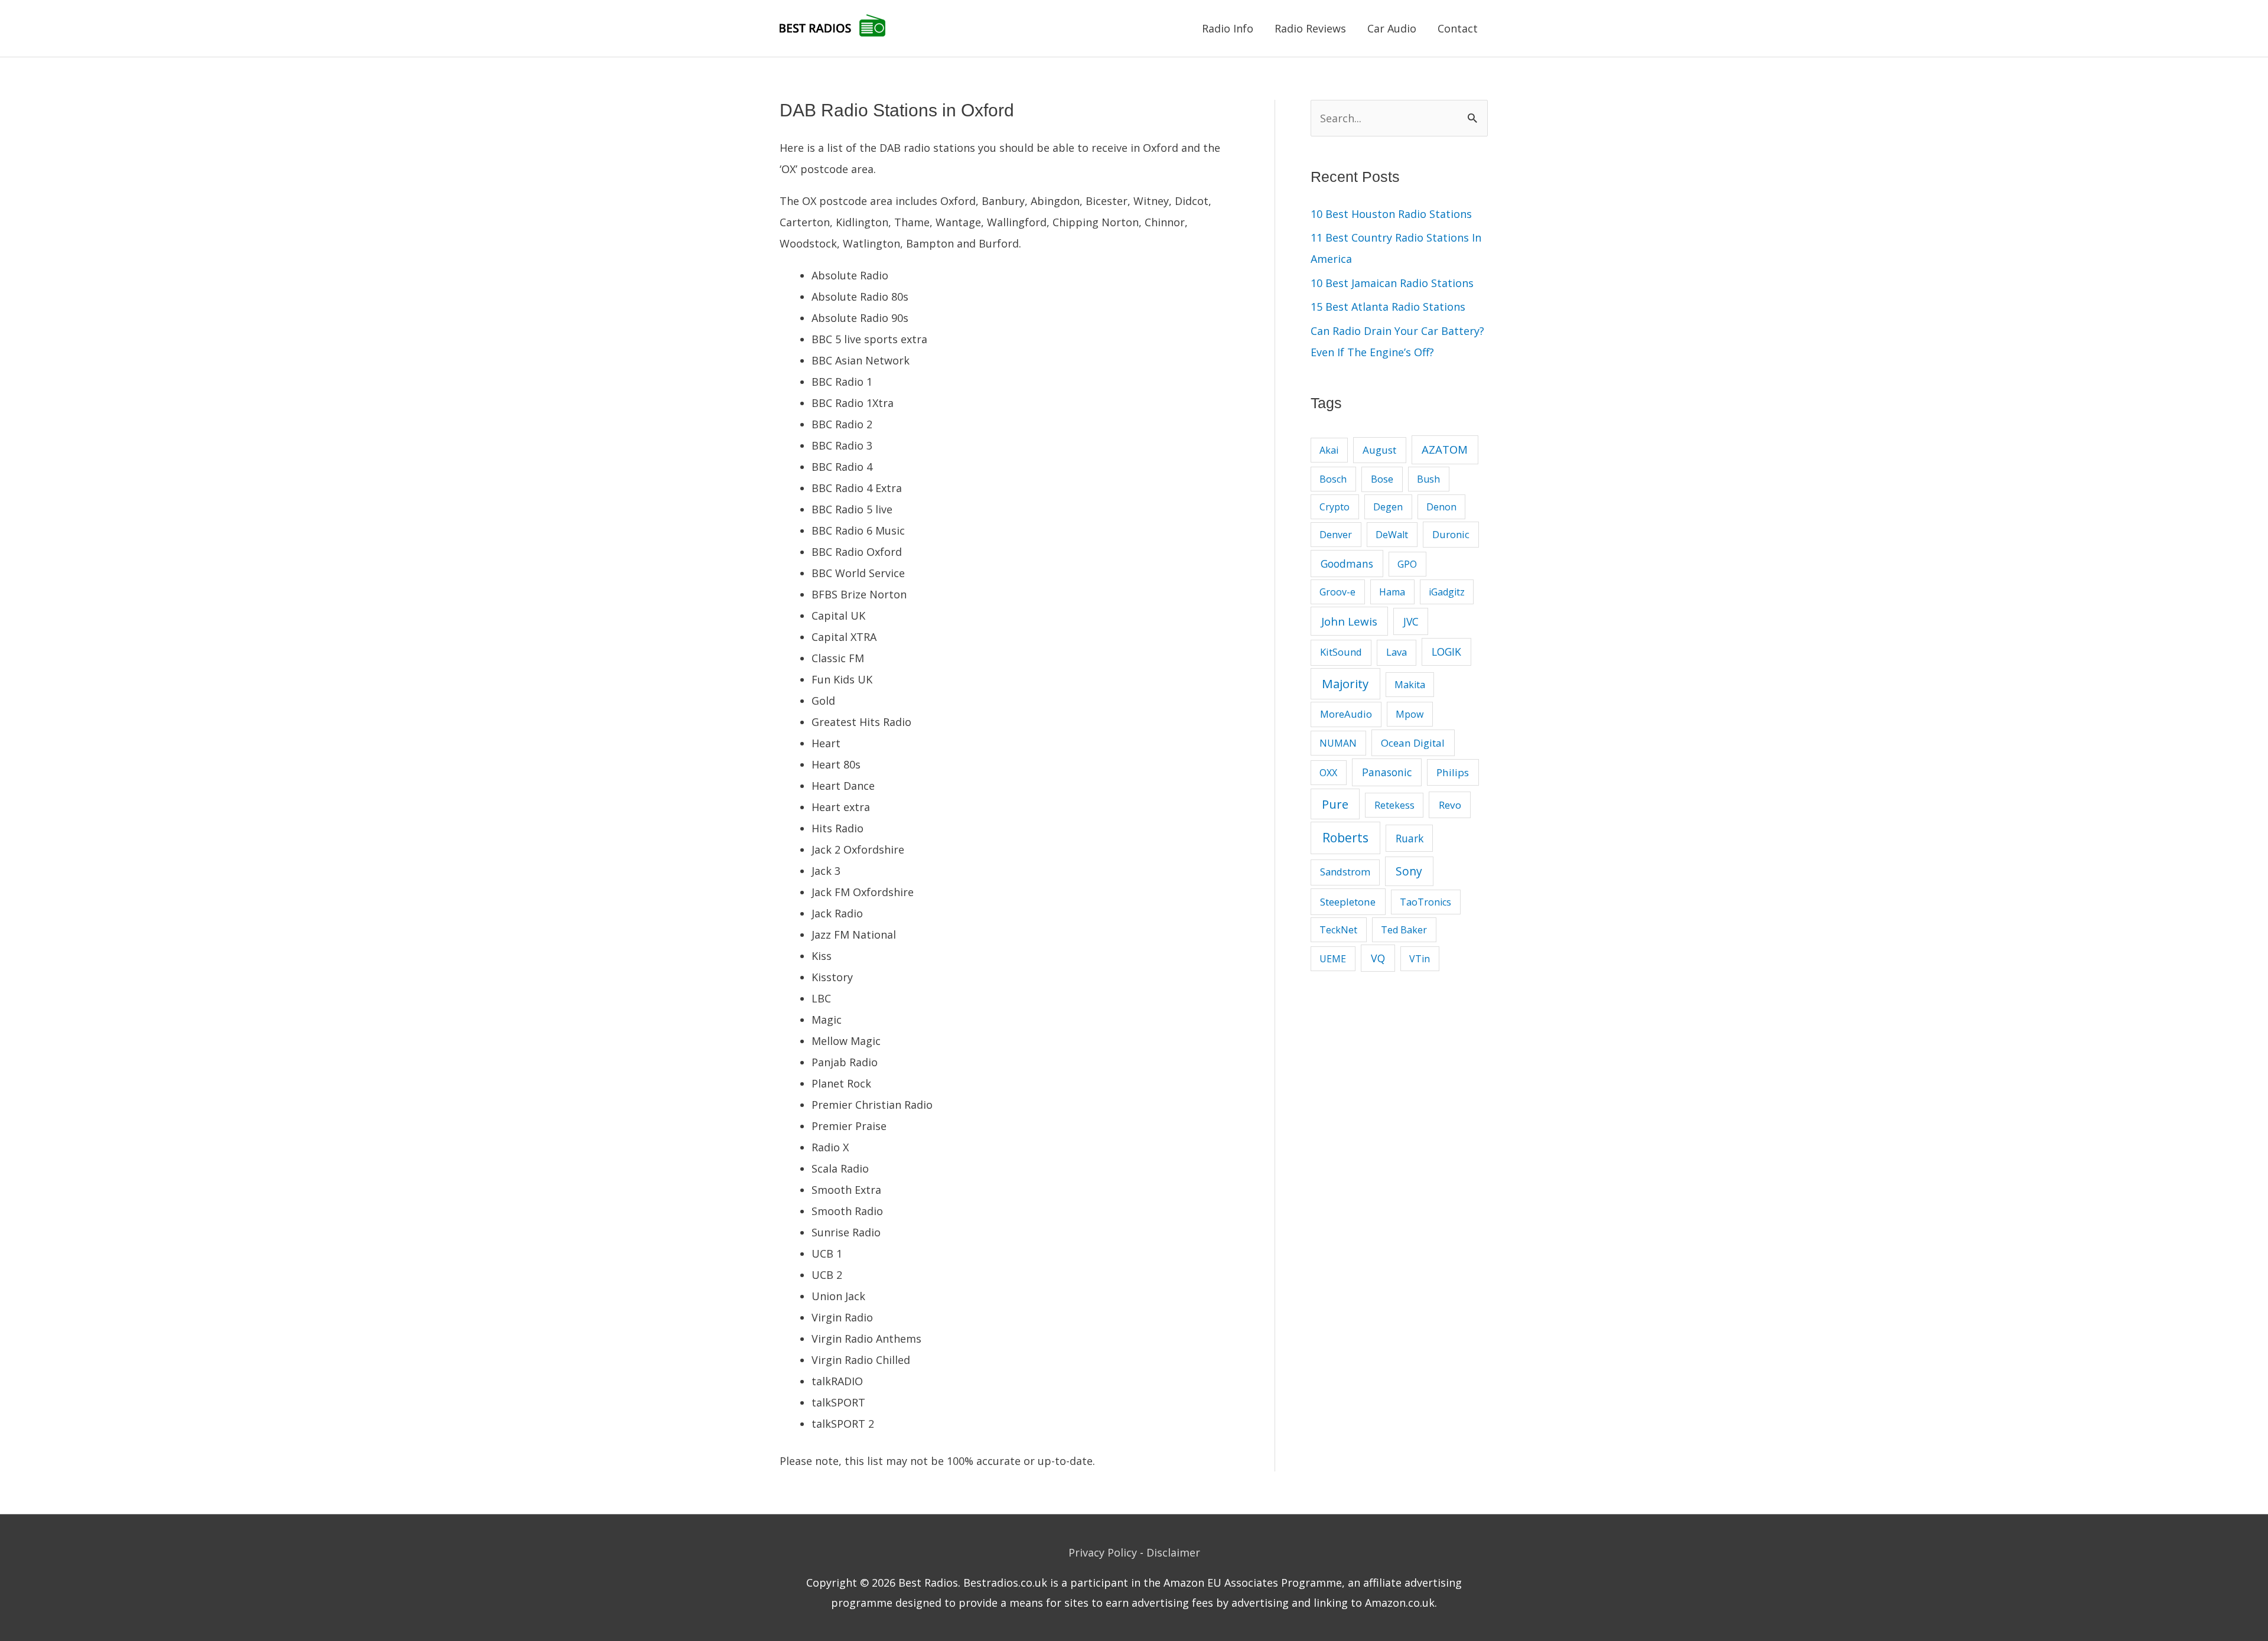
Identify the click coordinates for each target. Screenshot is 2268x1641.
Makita (1410, 685)
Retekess (1394, 805)
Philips (1453, 772)
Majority (1345, 683)
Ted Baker (1404, 930)
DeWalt (1392, 535)
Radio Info (1228, 28)
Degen (1388, 507)
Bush (1428, 479)
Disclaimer (1173, 1552)
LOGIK (1446, 652)
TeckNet (1338, 930)
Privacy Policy (1103, 1552)
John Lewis (1349, 621)
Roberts (1345, 838)
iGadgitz (1447, 592)
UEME (1333, 959)
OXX (1328, 773)
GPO (1407, 564)
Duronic (1451, 534)
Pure (1335, 804)
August (1379, 450)
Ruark (1410, 838)
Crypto (1335, 507)
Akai (1329, 450)
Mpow (1410, 714)
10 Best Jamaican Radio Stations (1392, 283)
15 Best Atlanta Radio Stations (1388, 307)
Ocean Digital (1413, 743)
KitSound (1341, 652)
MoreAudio (1346, 714)
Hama (1392, 592)
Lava (1397, 652)
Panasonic (1387, 772)
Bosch (1333, 479)
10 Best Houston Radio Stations (1391, 214)
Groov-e (1337, 592)
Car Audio (1392, 28)
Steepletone (1348, 902)
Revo (1450, 805)
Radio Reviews (1310, 28)
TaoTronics (1425, 902)
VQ (1378, 958)
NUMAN (1338, 743)
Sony (1409, 871)
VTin (1420, 959)
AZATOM (1445, 449)
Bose (1382, 479)
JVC (1411, 621)
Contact (1458, 28)
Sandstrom (1345, 872)
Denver (1336, 535)
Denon (1441, 507)
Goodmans (1347, 564)
